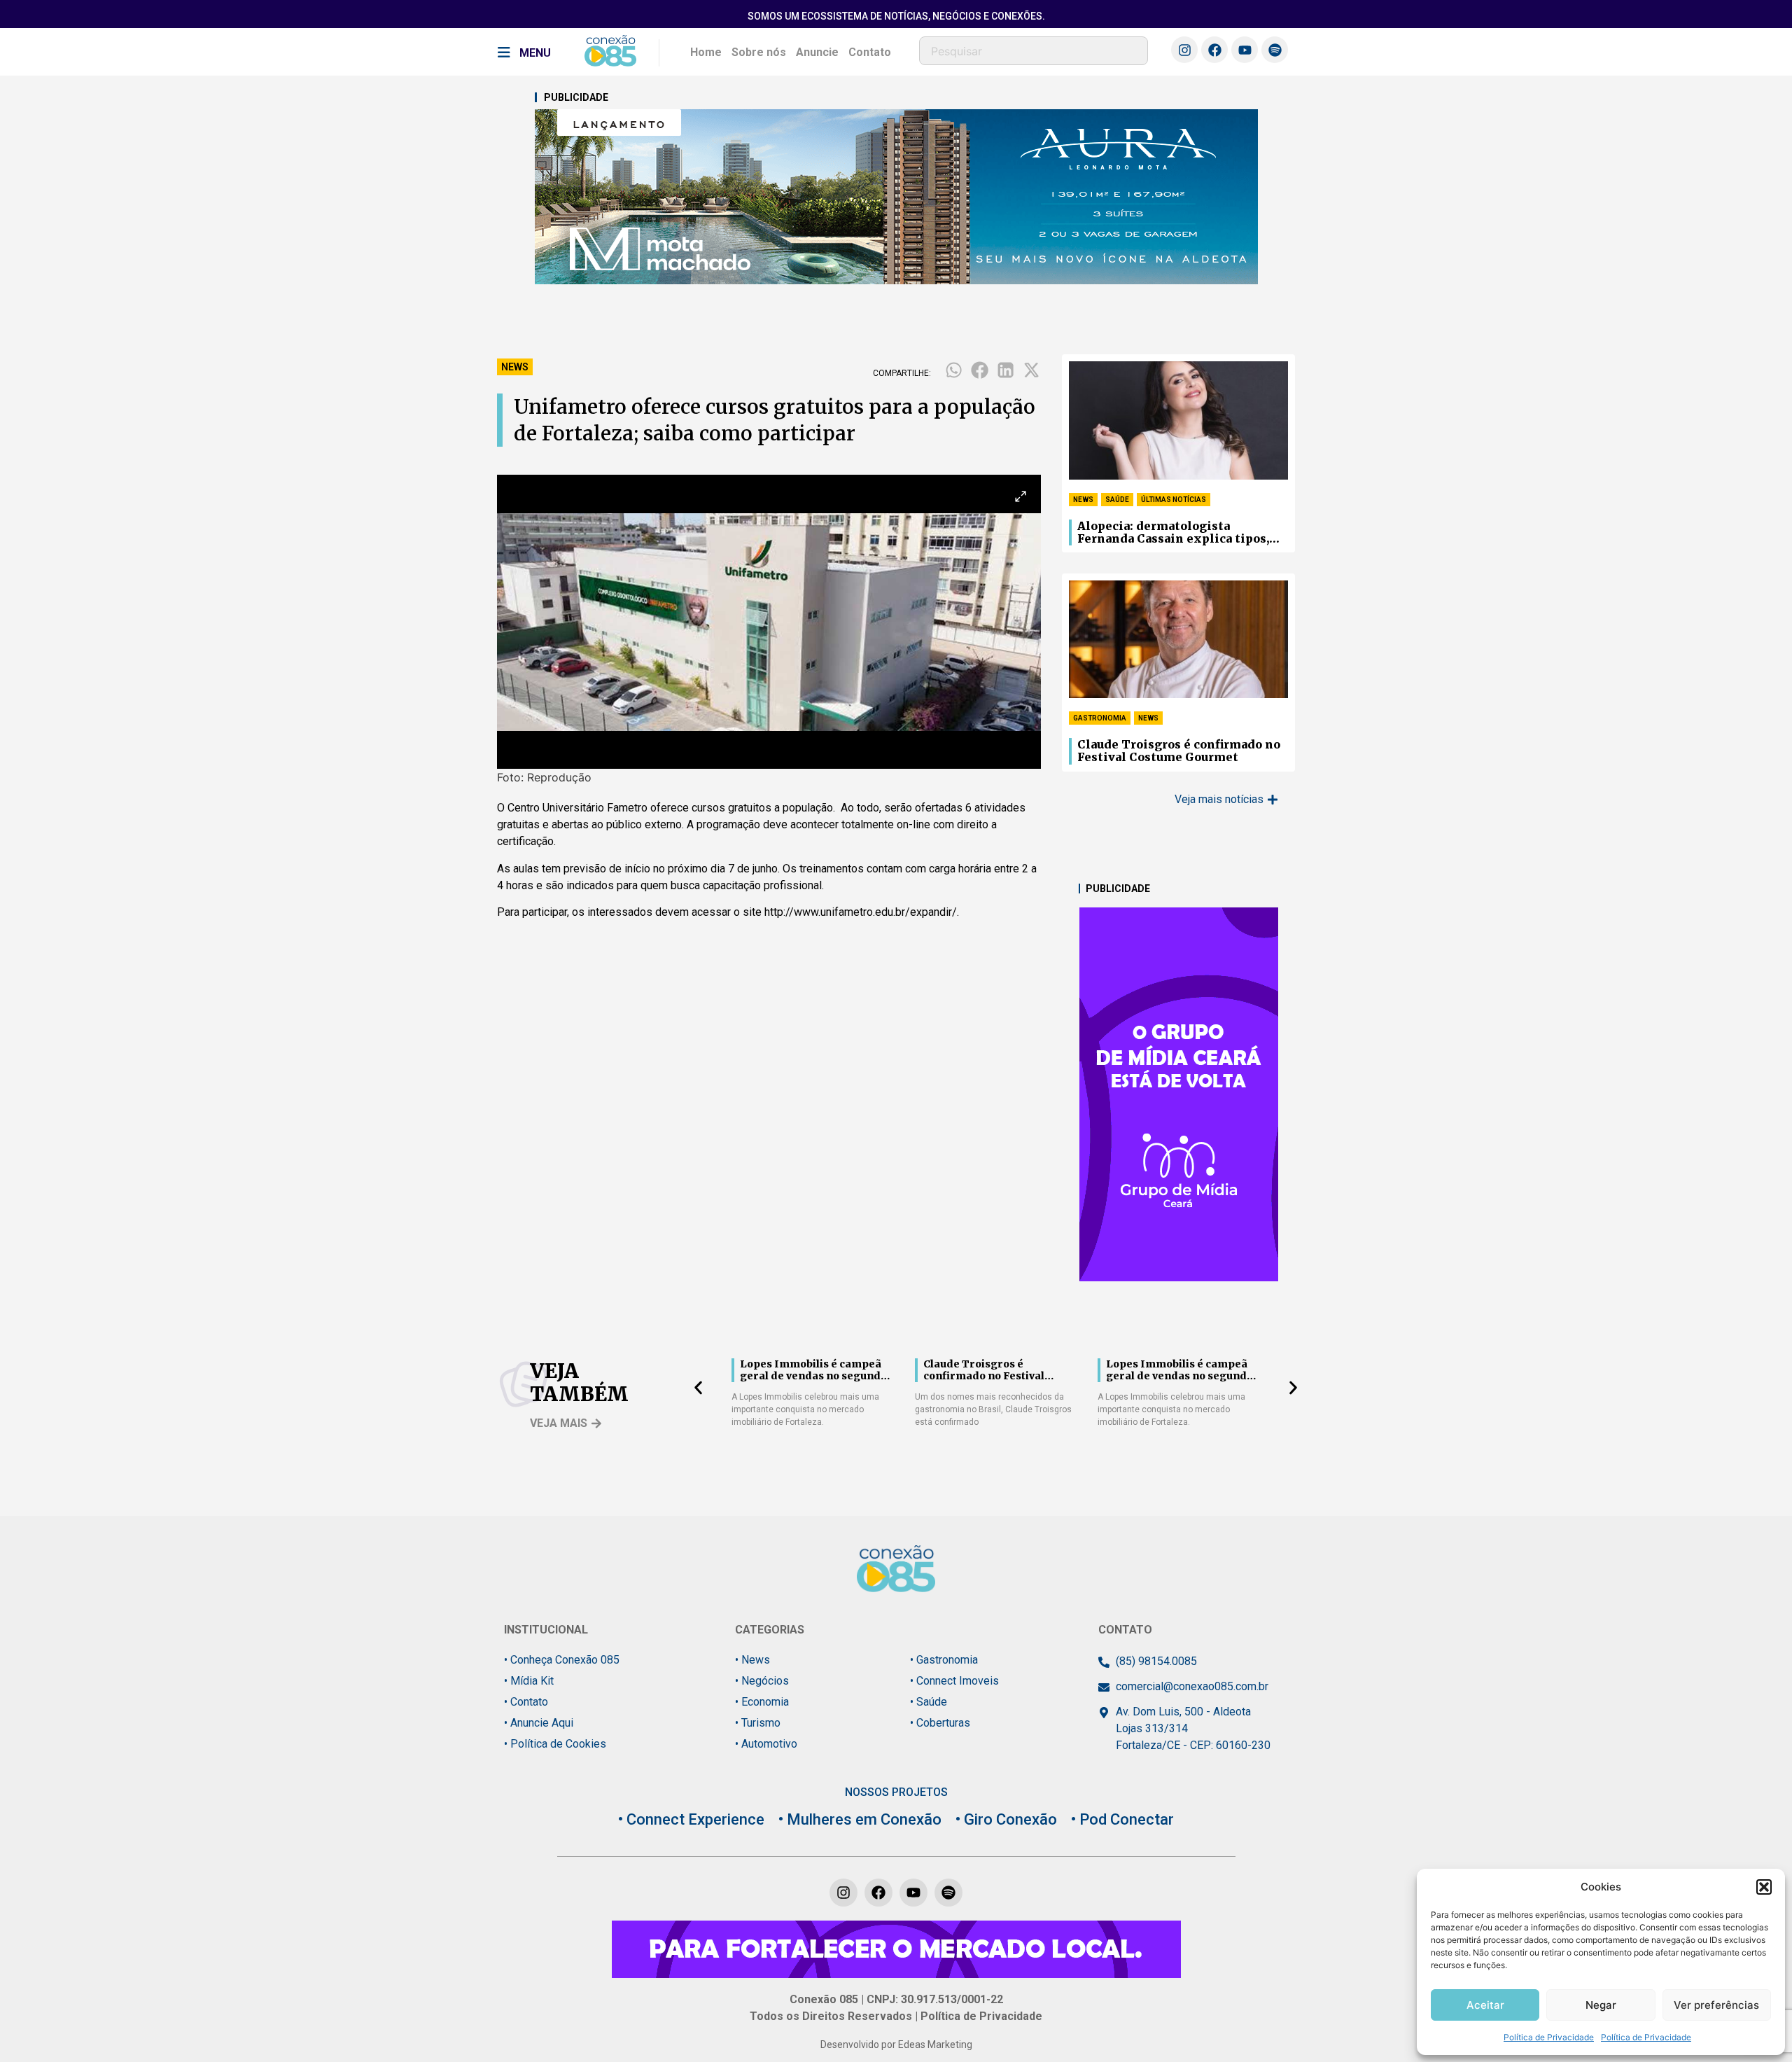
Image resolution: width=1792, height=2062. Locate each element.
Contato (870, 52)
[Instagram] (1184, 50)
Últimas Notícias (1174, 500)
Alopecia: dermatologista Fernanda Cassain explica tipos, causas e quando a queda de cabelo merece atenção (1177, 533)
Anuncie (817, 52)
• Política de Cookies (555, 1744)
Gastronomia (1100, 718)
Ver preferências (1716, 2005)
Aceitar (1485, 2005)
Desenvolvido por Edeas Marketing (896, 2044)
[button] (1764, 1887)
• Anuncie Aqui (539, 1723)
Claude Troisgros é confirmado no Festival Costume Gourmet (1179, 751)
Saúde (1117, 500)
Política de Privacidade (1549, 2037)
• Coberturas (940, 1723)
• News (752, 1660)
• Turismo (758, 1723)
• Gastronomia (944, 1660)
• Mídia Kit (529, 1681)
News (515, 367)
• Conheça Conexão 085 (562, 1660)
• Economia (762, 1702)
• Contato (526, 1702)
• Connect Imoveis (954, 1681)
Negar (1601, 2005)
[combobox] (1034, 51)
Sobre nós (759, 52)
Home (706, 52)
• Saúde (929, 1702)
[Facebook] (1214, 50)
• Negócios (762, 1681)
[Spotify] (1275, 50)
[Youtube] (1245, 50)
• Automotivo (766, 1744)
